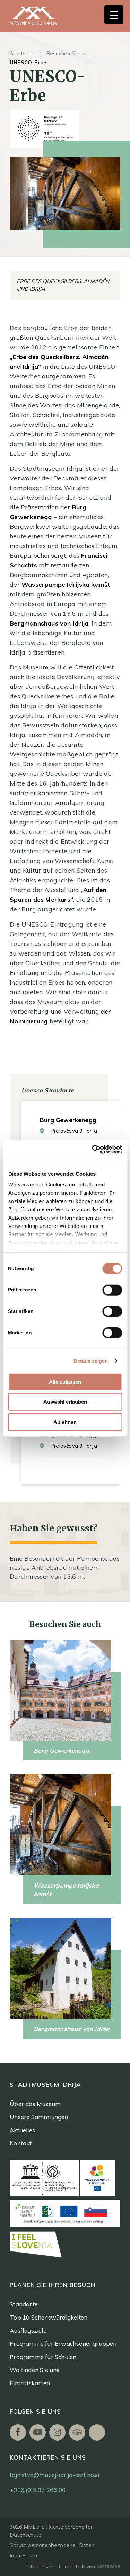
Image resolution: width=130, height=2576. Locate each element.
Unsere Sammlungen (39, 2117)
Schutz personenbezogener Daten (52, 2545)
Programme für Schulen (43, 2357)
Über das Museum (35, 2104)
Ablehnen (65, 1422)
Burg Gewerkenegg (68, 1120)
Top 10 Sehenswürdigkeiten (49, 2317)
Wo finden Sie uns (34, 2370)
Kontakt (21, 2143)
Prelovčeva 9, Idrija (74, 1131)
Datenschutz (25, 2535)
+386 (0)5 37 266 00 (38, 2490)
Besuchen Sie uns (68, 53)
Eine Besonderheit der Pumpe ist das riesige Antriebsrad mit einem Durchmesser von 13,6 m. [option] (65, 1567)
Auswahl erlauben (65, 1402)
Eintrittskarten (30, 2383)
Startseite (23, 53)
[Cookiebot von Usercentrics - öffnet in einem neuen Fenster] (93, 1149)
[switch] (112, 1290)
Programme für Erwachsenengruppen (63, 2344)
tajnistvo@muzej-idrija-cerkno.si (54, 2475)
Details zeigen (91, 1361)
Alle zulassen (65, 1381)
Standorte (24, 2304)
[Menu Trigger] (114, 15)
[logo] (41, 16)
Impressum (23, 2555)
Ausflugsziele (28, 2330)
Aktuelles (22, 2130)
